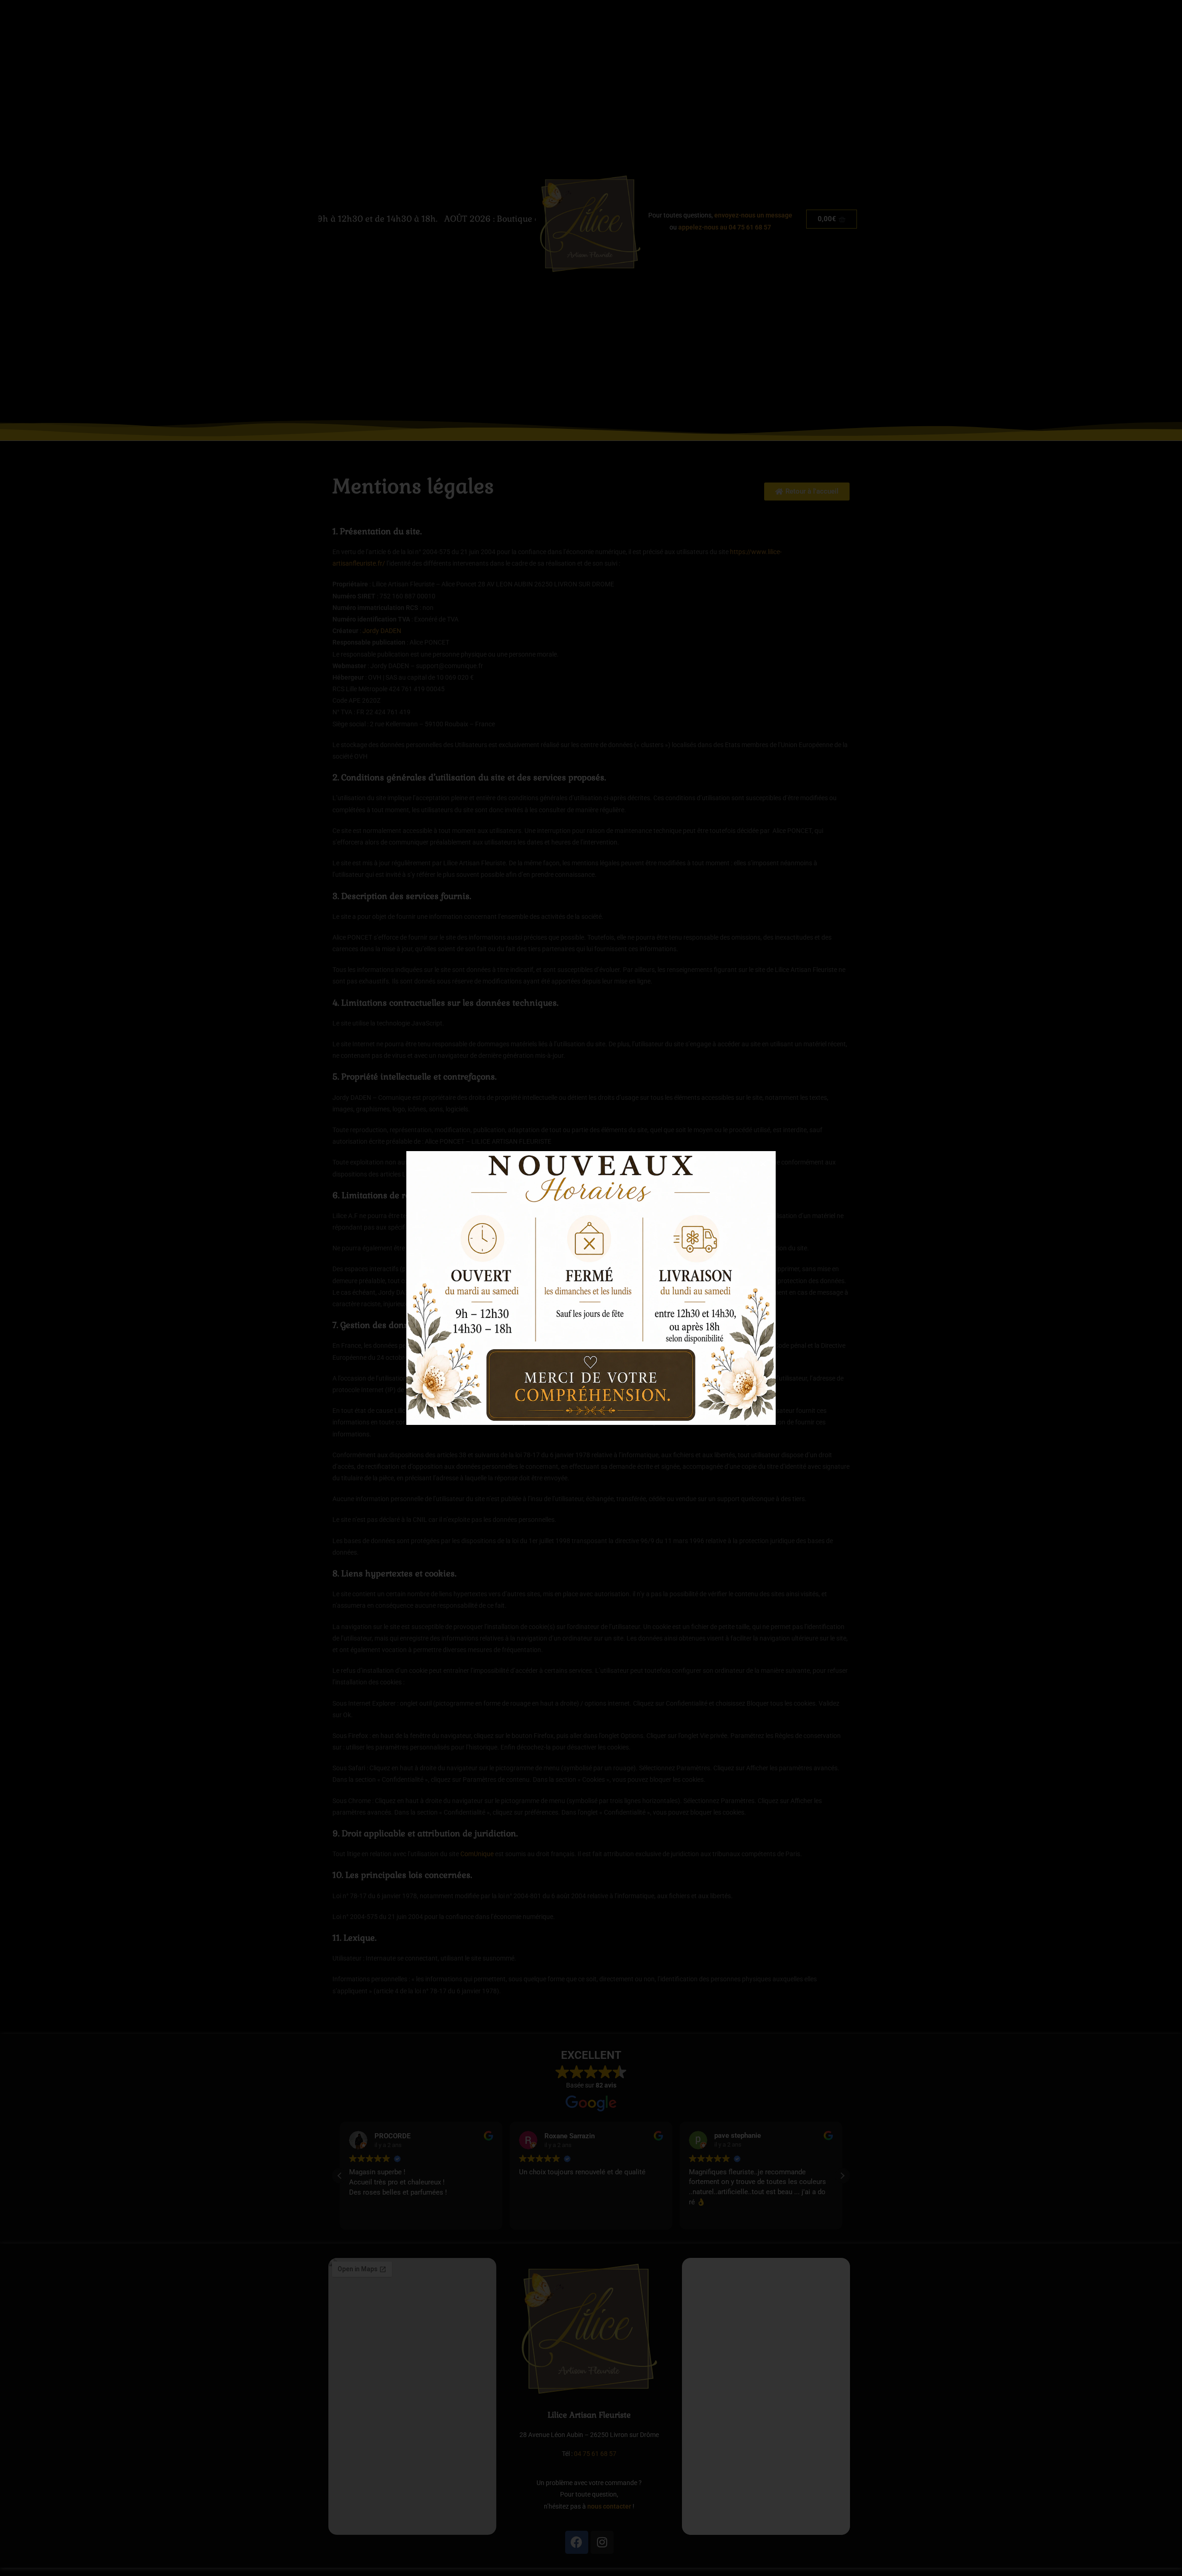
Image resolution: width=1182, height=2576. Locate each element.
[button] (763, 1164)
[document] (591, 1288)
